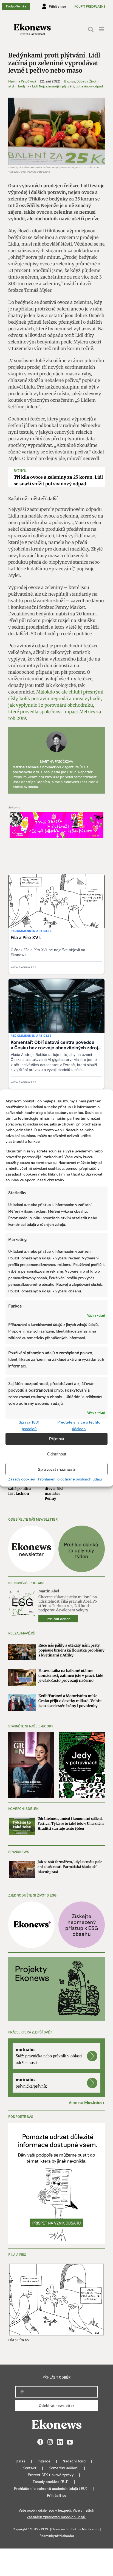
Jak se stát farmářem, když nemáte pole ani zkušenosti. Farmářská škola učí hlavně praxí (70, 1867)
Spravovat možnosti (56, 1469)
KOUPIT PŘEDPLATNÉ (90, 6)
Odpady (82, 81)
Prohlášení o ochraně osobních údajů (70, 1479)
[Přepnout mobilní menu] (102, 29)
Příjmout (57, 1439)
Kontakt (29, 2468)
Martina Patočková (22, 81)
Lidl (35, 86)
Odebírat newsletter (56, 2406)
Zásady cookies (22, 1479)
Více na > (87, 2102)
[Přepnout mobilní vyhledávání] (91, 29)
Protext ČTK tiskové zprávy (51, 2475)
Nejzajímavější (50, 86)
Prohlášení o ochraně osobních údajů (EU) (51, 2488)
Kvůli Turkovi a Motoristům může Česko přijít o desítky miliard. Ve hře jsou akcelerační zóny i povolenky (70, 1701)
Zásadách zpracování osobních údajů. (56, 2517)
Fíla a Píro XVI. (20, 2340)
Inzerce (44, 2461)
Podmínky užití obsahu (57, 2536)
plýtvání (68, 86)
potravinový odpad (89, 86)
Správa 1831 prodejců (29, 1425)
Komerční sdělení (63, 2468)
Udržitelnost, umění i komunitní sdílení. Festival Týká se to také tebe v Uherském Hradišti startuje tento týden (71, 1824)
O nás (21, 2461)
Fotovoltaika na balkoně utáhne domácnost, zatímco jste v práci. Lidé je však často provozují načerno (71, 1676)
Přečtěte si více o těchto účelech (79, 1425)
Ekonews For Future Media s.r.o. (75, 2529)
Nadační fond (74, 2461)
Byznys (70, 81)
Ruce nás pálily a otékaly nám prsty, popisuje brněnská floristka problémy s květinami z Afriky (71, 1650)
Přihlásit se (57, 2495)
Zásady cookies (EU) (51, 2482)
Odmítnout (57, 1454)
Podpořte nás (16, 6)
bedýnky (24, 86)
